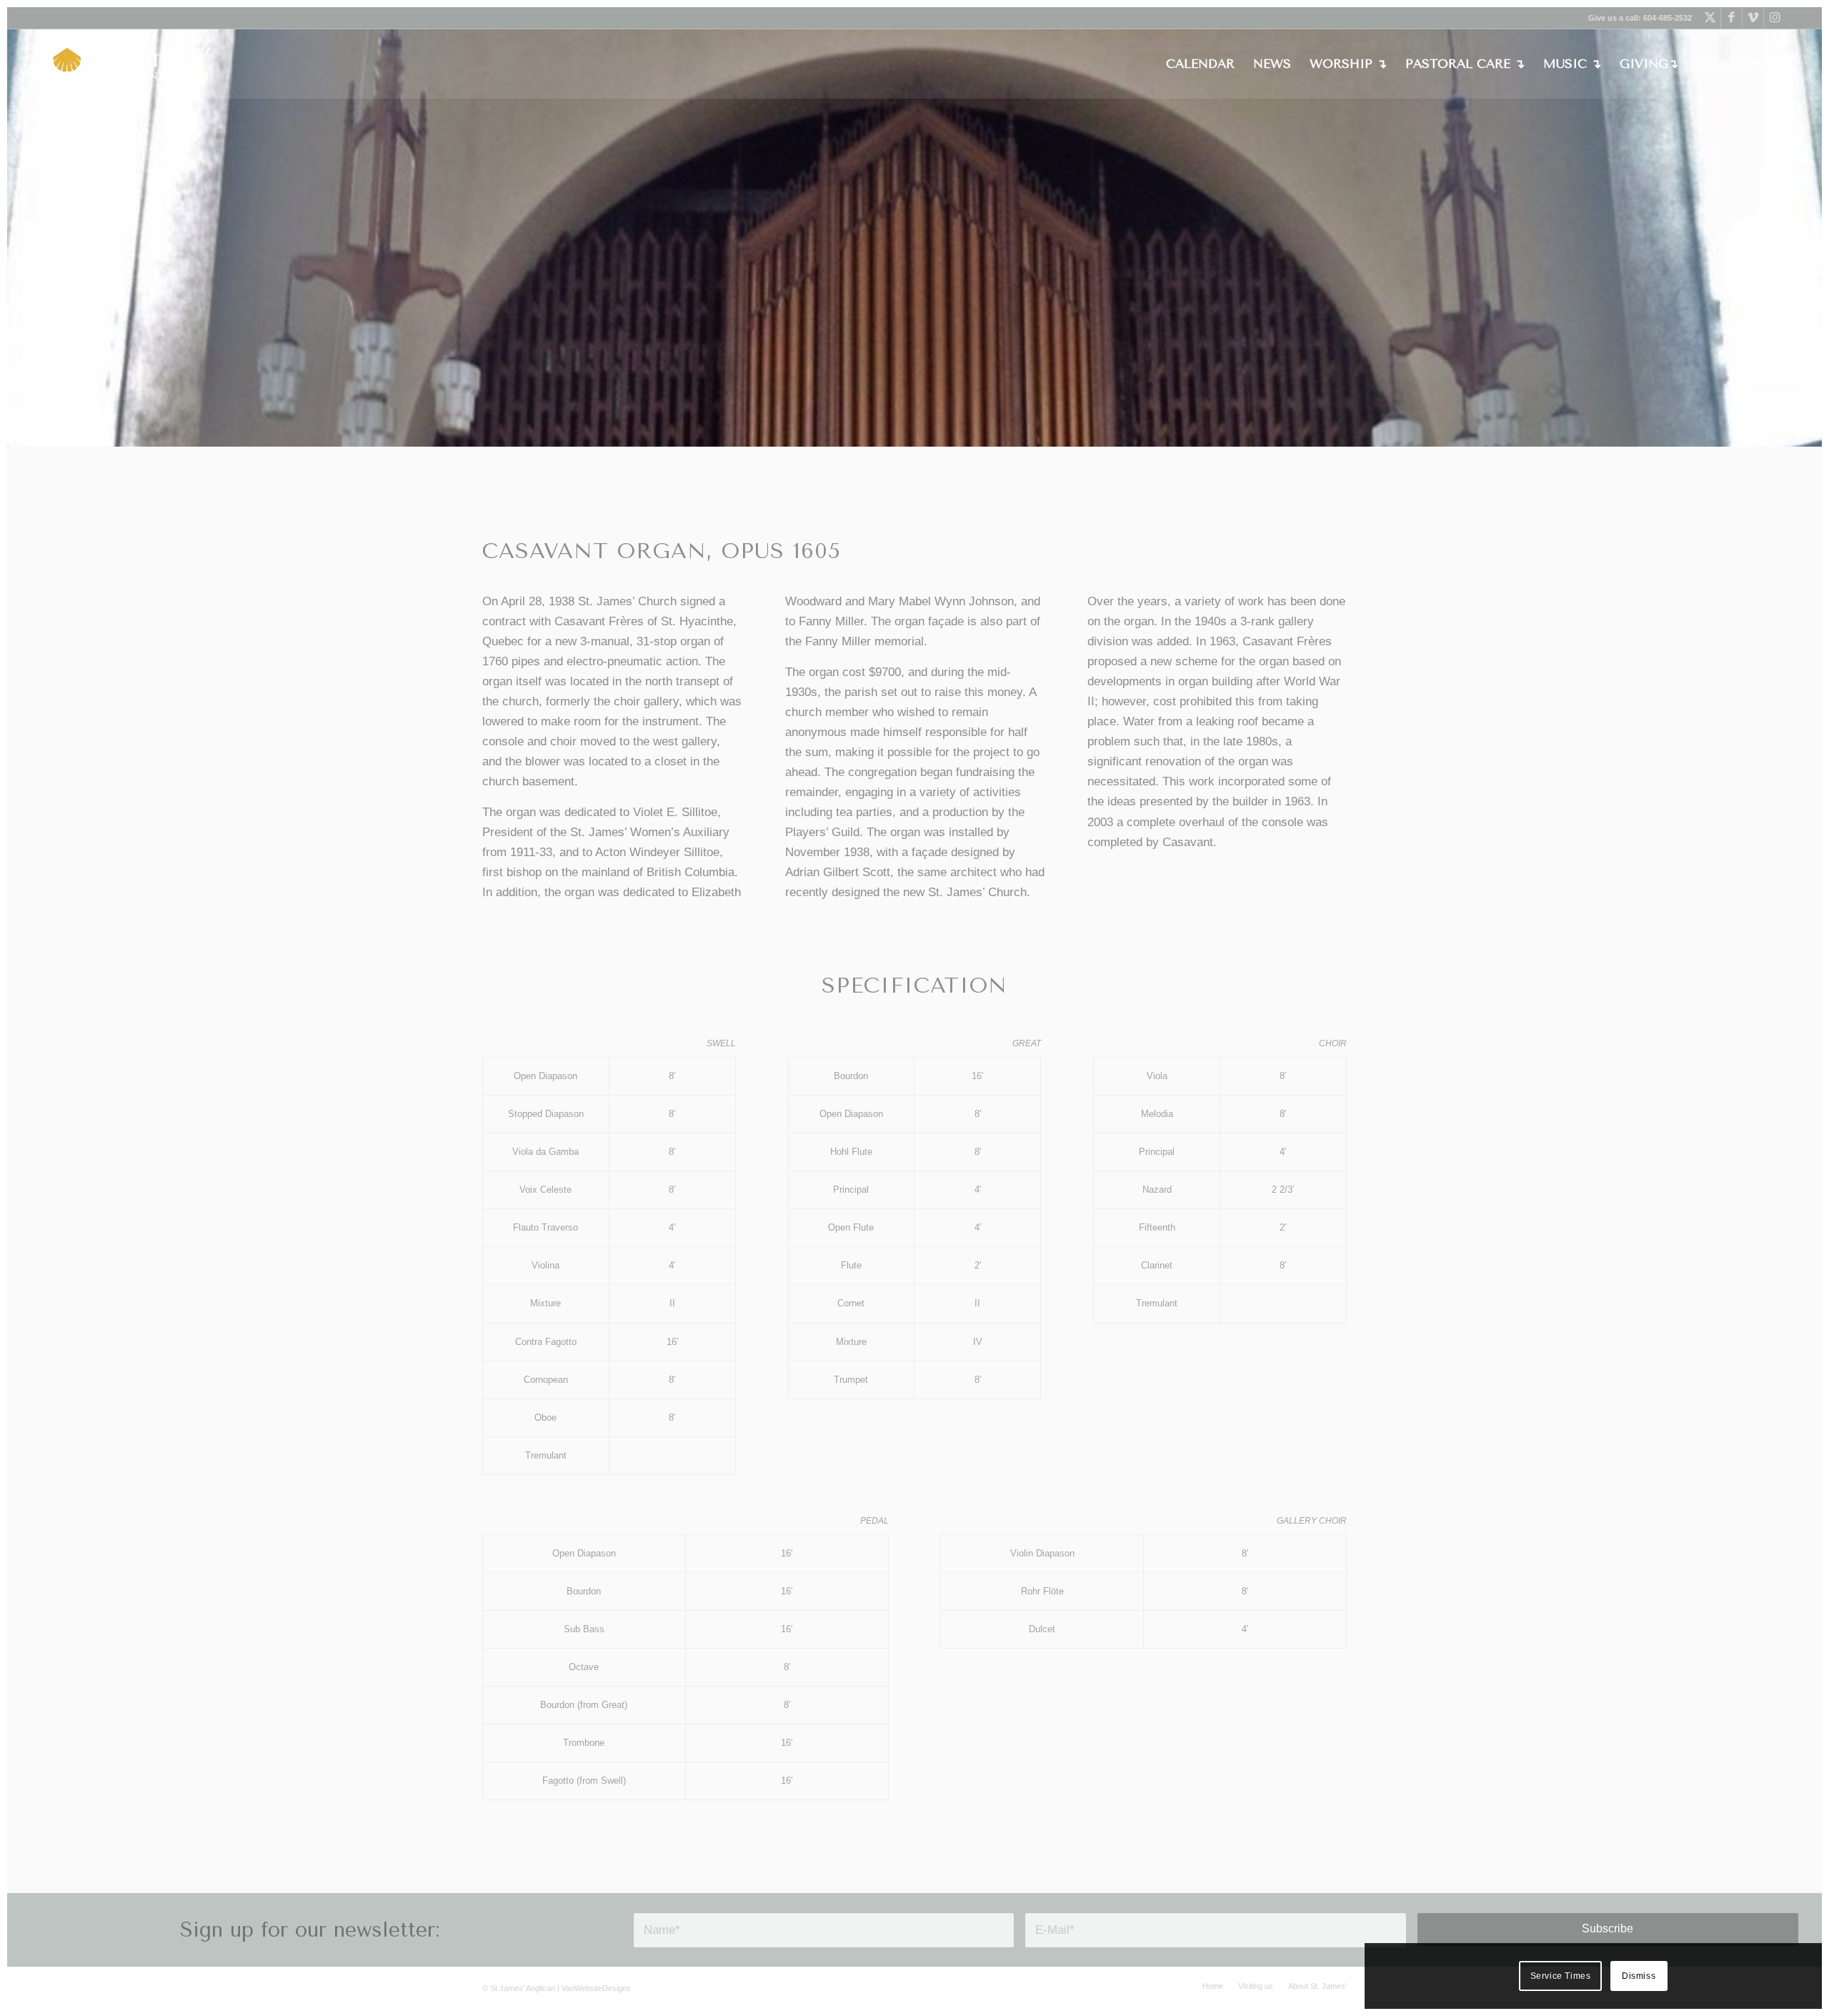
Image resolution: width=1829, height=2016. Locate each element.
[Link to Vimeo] (1753, 18)
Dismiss (1639, 1976)
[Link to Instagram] (1775, 18)
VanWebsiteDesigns (596, 1988)
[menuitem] (1200, 64)
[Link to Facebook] (1731, 18)
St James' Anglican (523, 1988)
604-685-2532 (1668, 18)
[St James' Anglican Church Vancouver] (129, 64)
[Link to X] (1710, 18)
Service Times (1561, 1976)
